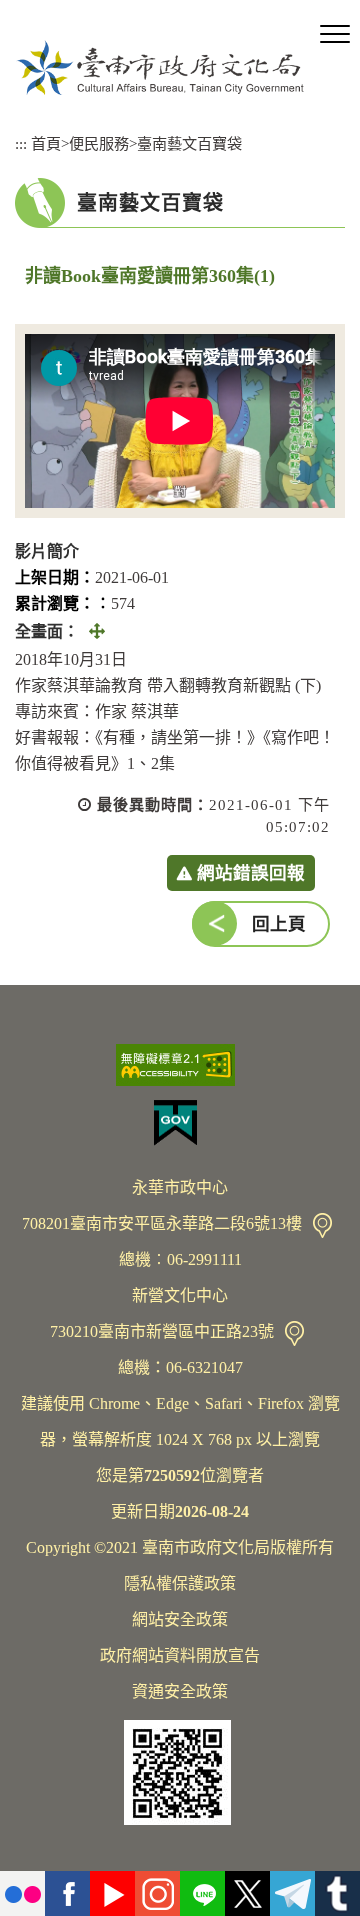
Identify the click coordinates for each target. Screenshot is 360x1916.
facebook (67, 1893)
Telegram (292, 1893)
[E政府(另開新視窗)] (180, 1123)
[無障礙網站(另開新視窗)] (180, 1065)
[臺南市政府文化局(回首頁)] (160, 67)
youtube (112, 1893)
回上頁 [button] (279, 924)
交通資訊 (322, 1225)
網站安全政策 (180, 1619)
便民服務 (99, 143)
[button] (335, 35)
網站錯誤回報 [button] (251, 873)
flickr (22, 1893)
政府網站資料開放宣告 (180, 1655)
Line (202, 1893)
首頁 (46, 143)
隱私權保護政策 (180, 1583)
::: (21, 143)
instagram (157, 1893)
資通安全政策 (180, 1691)
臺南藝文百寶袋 (189, 143)
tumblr (337, 1893)
